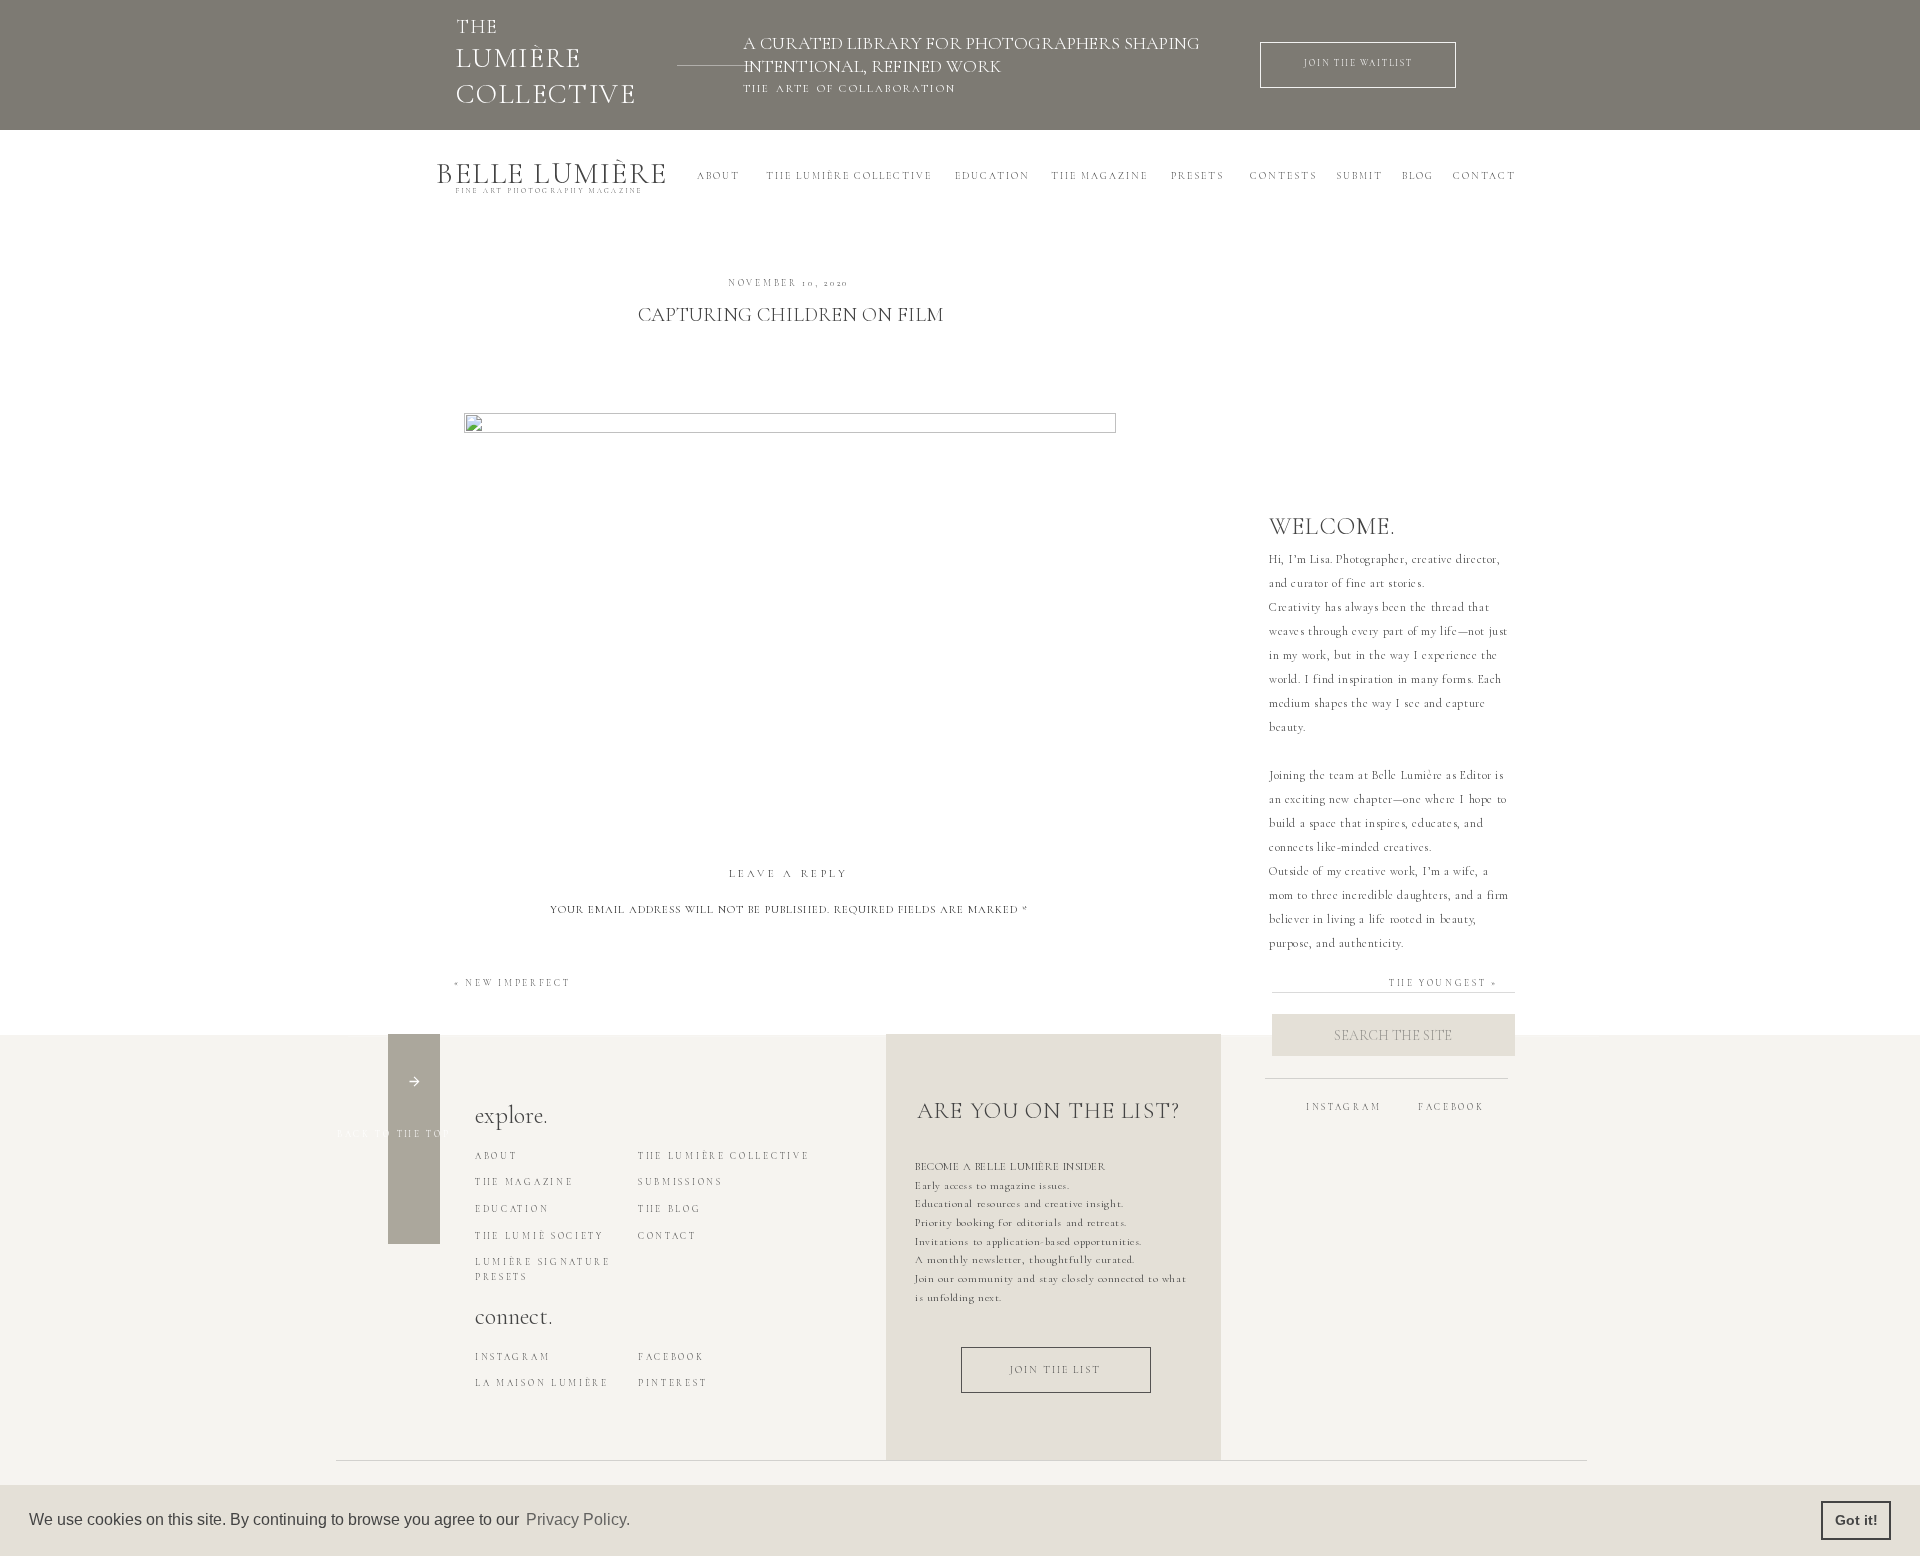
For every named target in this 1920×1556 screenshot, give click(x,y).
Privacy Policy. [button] (578, 1519)
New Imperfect (517, 983)
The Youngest (1437, 983)
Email (788, 1185)
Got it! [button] (1856, 1520)
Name (788, 1125)
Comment (788, 943)
